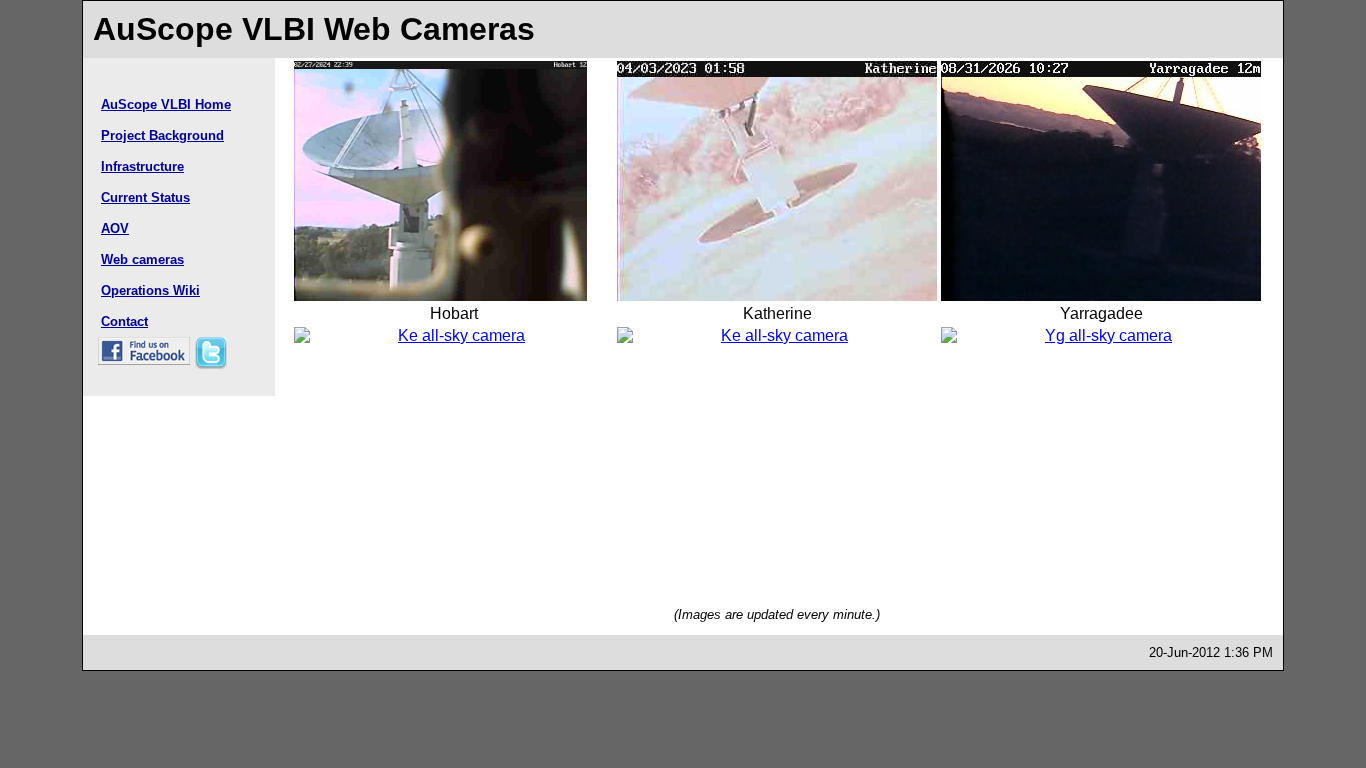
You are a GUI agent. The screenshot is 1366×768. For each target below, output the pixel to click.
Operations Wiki (150, 290)
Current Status (145, 197)
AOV (115, 228)
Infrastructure (142, 166)
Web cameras (142, 259)
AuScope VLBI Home (166, 104)
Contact (124, 321)
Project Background (162, 135)
